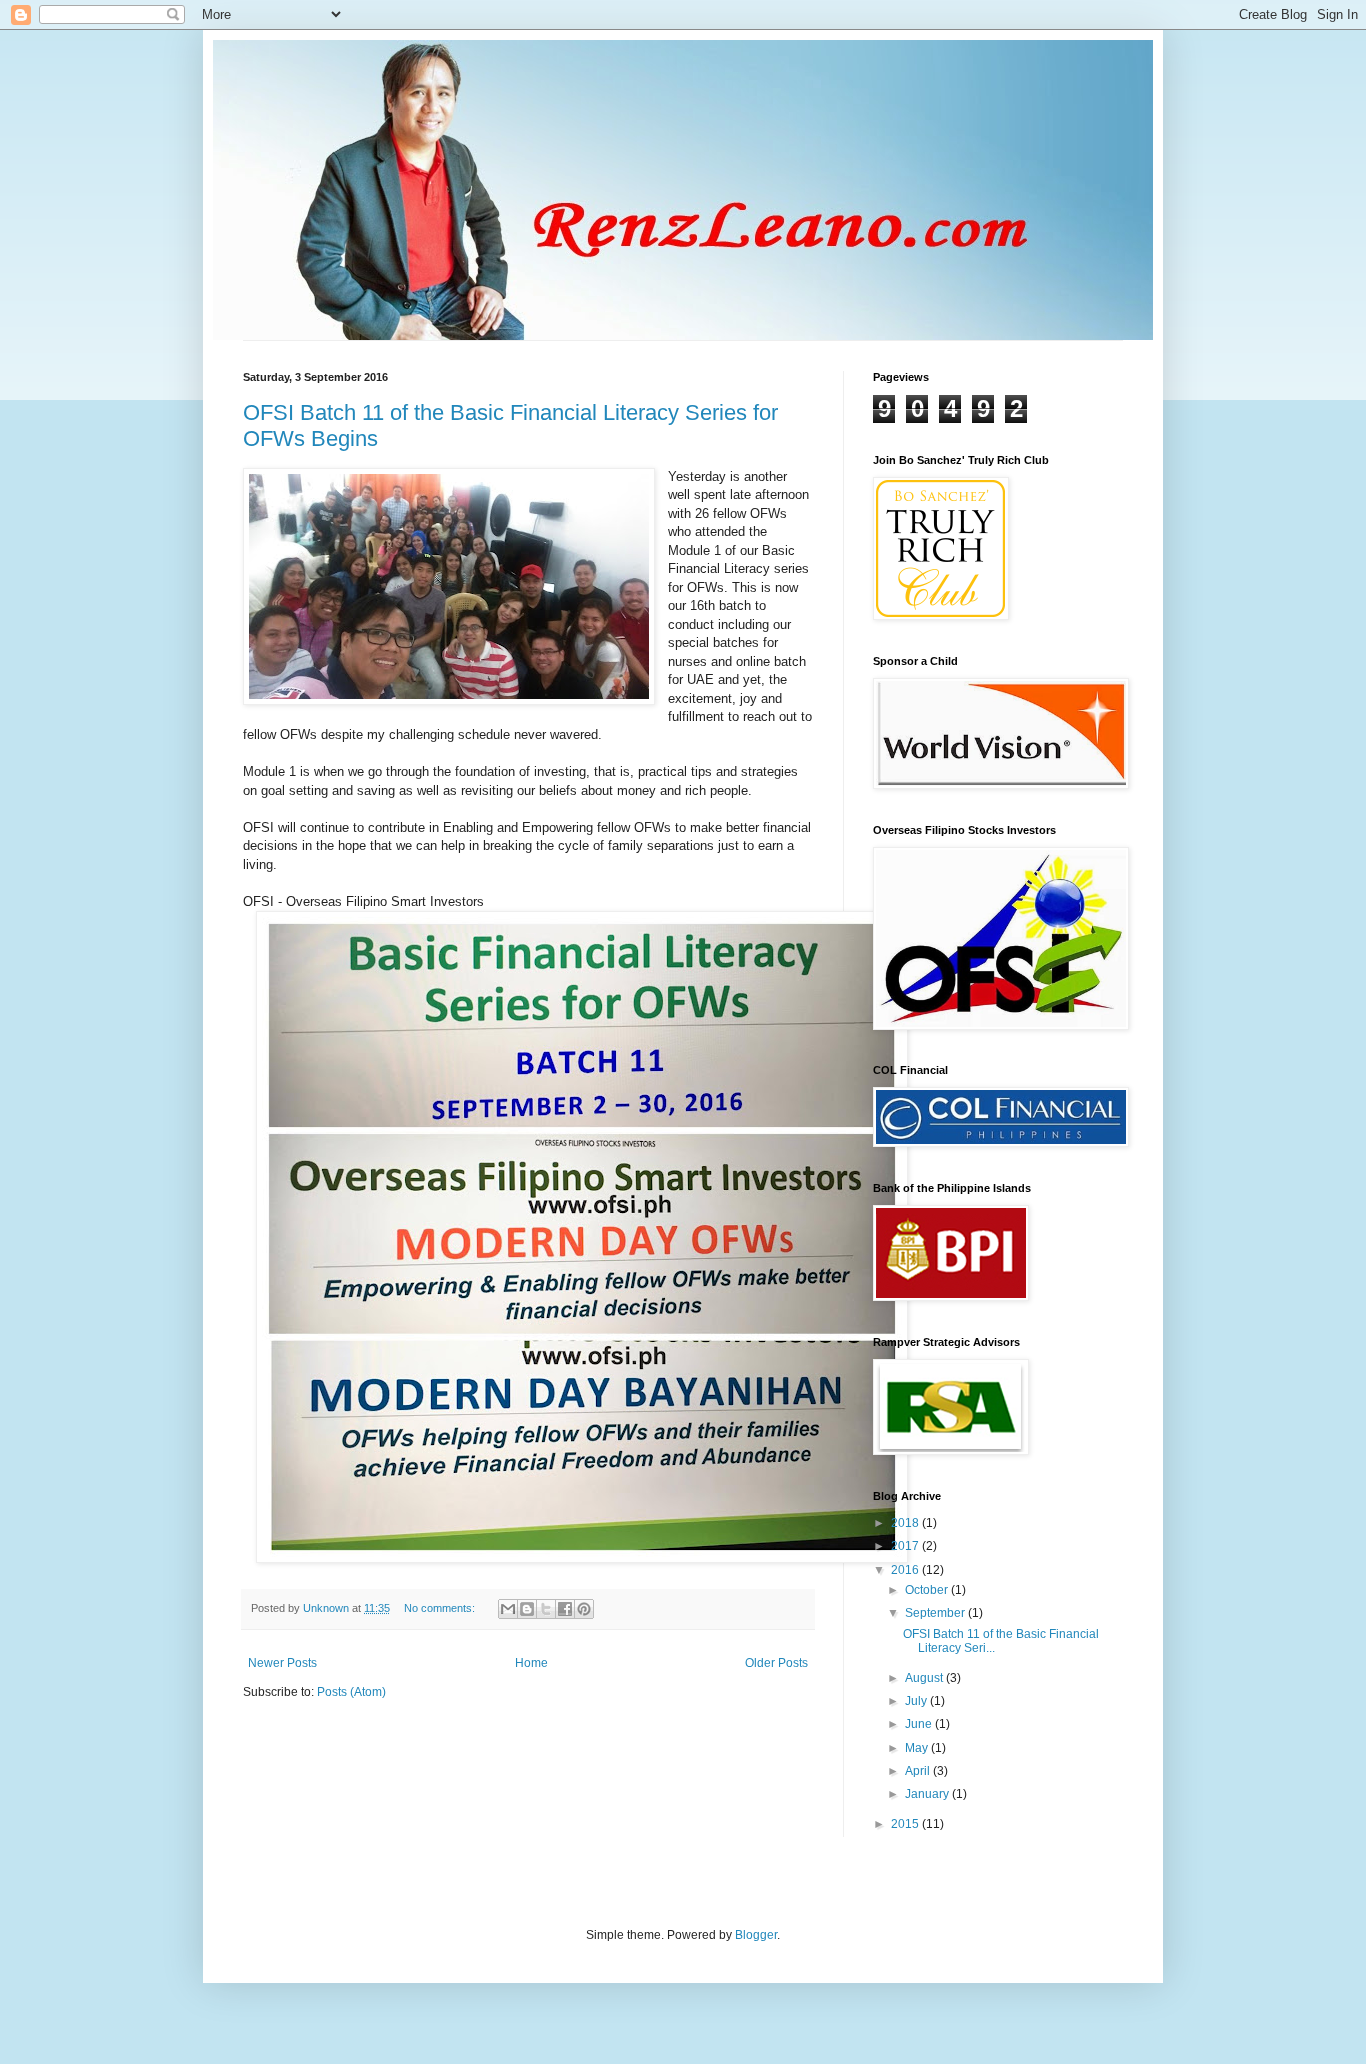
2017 (906, 1546)
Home (531, 1663)
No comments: (441, 1608)
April (919, 1771)
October (928, 1590)
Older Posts (776, 1663)
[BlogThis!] (527, 1609)
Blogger (756, 1935)
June (920, 1724)
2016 (906, 1570)
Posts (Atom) (351, 1692)
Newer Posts (282, 1663)
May (918, 1748)
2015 (906, 1824)
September (936, 1613)
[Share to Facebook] (565, 1609)
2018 (906, 1523)
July (917, 1701)
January (928, 1794)
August (925, 1678)
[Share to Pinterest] (584, 1609)
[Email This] (508, 1609)
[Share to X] (546, 1609)
